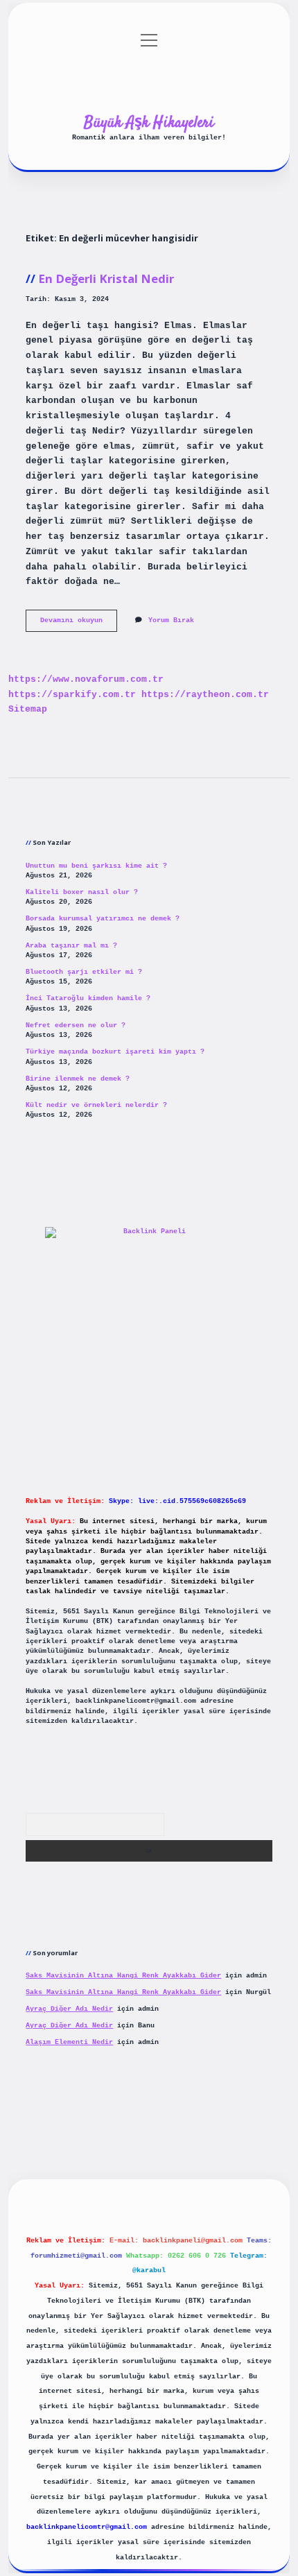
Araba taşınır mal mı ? (71, 946)
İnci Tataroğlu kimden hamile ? (88, 998)
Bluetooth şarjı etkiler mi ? (84, 972)
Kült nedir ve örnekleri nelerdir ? (96, 1105)
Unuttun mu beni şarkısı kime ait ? (96, 866)
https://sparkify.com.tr (72, 695)
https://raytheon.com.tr (205, 695)
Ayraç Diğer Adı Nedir (69, 2009)
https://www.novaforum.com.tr (86, 679)
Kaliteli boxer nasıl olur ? (82, 892)
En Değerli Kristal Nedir (106, 278)
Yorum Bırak (171, 620)
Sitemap (28, 709)
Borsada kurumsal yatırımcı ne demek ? (103, 919)
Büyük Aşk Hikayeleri (149, 123)
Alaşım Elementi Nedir (69, 2042)
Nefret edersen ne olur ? (76, 1025)
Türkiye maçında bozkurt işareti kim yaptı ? (115, 1052)
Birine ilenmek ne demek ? (78, 1079)
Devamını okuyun (79, 624)
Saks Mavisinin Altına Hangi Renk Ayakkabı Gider (123, 1976)
